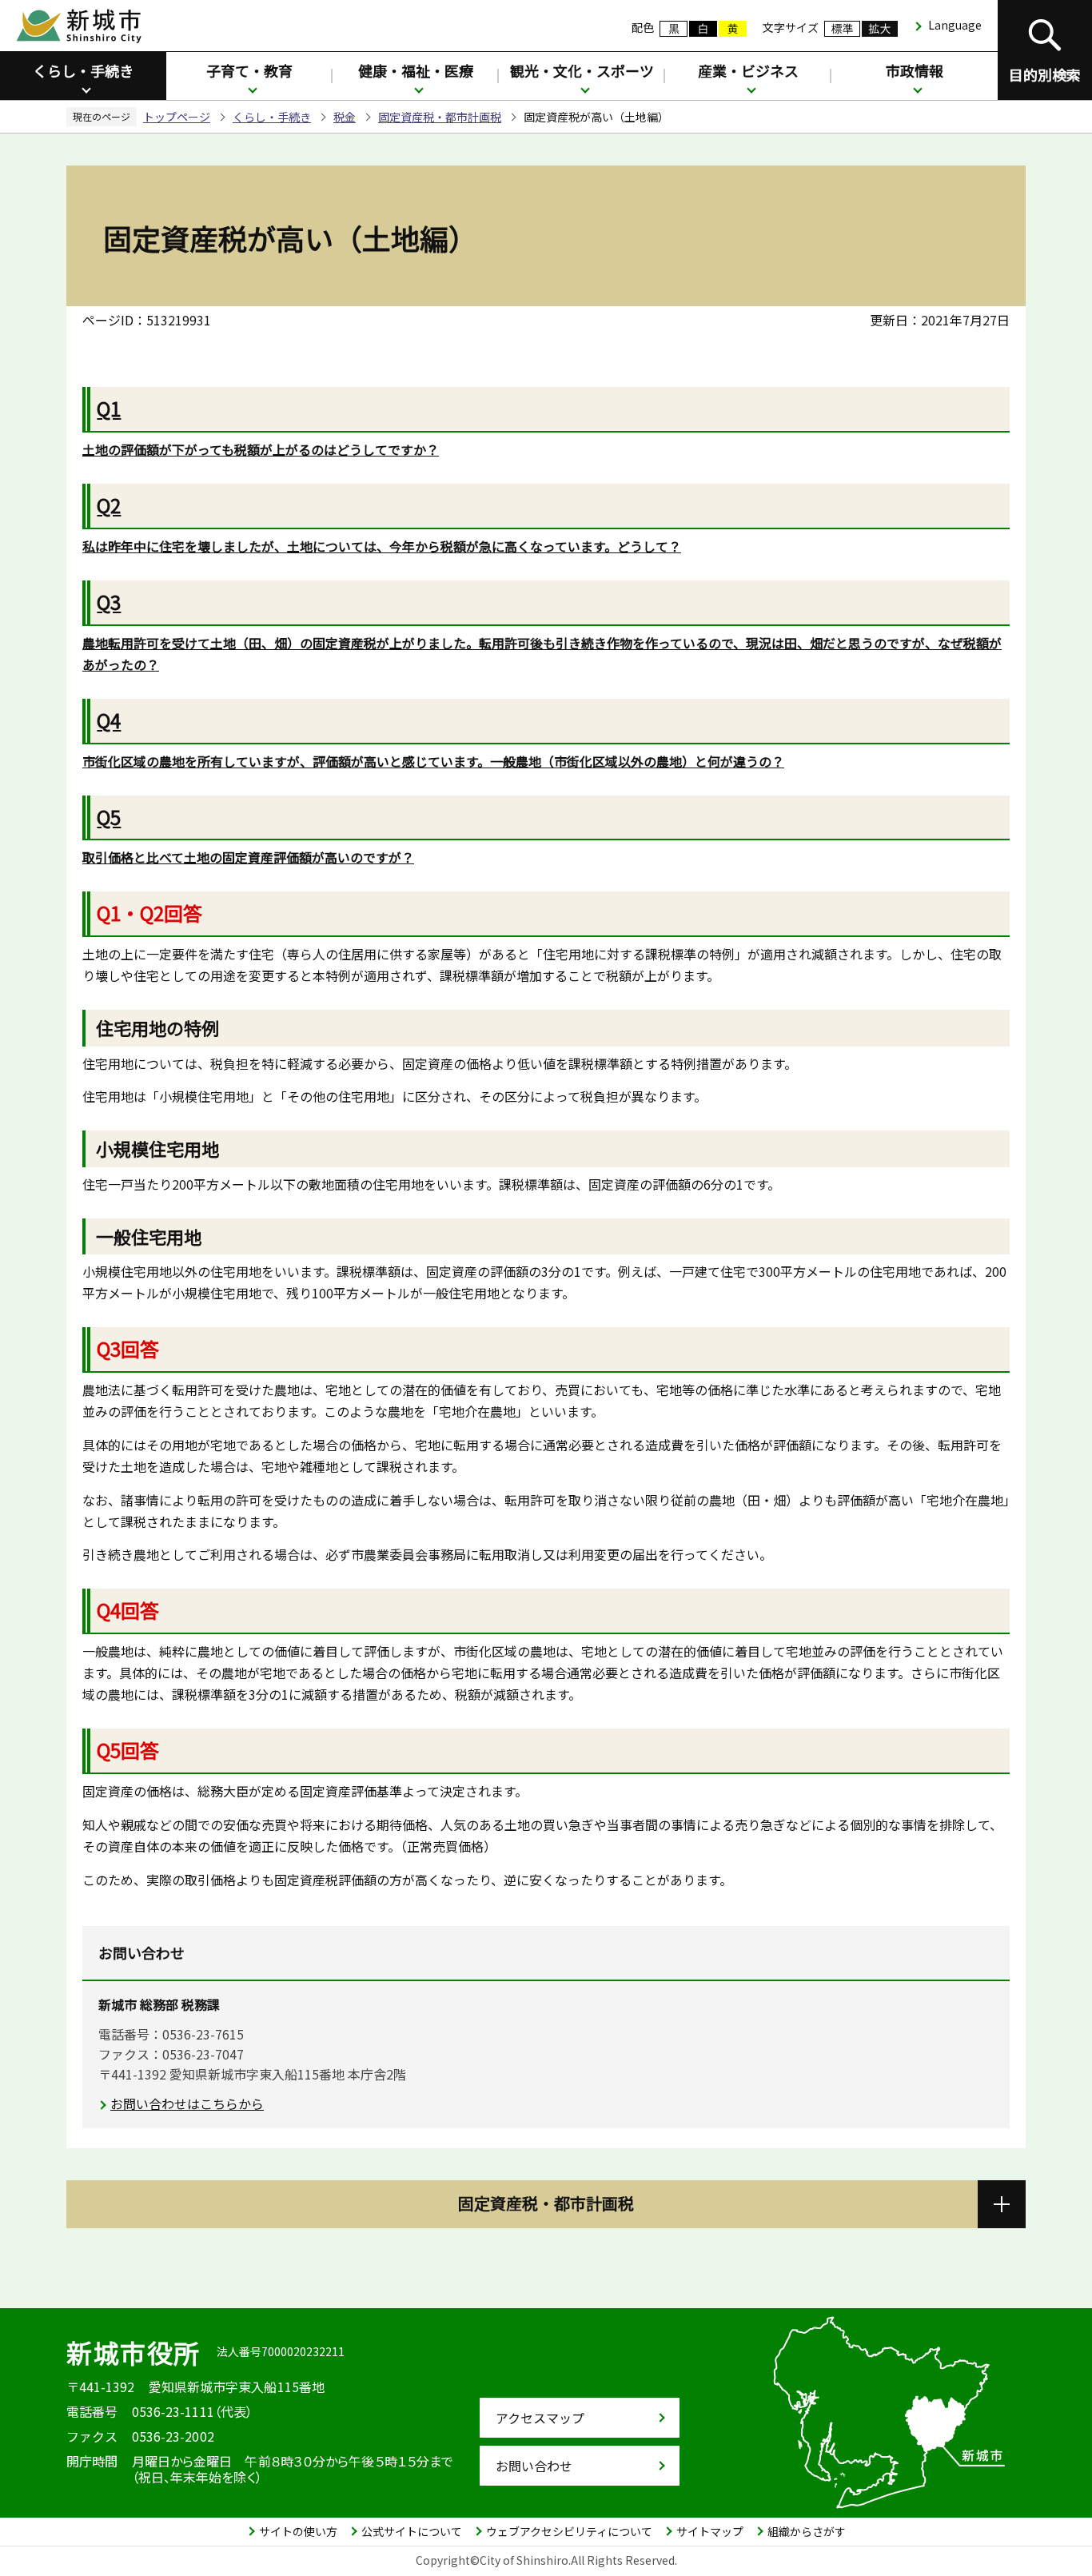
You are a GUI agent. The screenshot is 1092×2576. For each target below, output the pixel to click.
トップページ (177, 117)
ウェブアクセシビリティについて (569, 2531)
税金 (345, 117)
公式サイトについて (412, 2531)
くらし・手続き (83, 70)
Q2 (109, 505)
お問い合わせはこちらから (187, 2103)
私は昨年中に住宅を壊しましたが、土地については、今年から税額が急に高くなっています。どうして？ (382, 546)
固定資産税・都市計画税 (440, 117)
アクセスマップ (540, 2418)
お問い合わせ (534, 2466)
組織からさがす (807, 2531)
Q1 (109, 408)
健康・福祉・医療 (416, 70)
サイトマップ (710, 2531)
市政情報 (915, 70)
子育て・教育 (249, 70)
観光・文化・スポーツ (582, 70)
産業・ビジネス (748, 70)
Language (955, 25)
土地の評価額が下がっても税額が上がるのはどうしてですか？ (261, 449)
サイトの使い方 (298, 2531)
